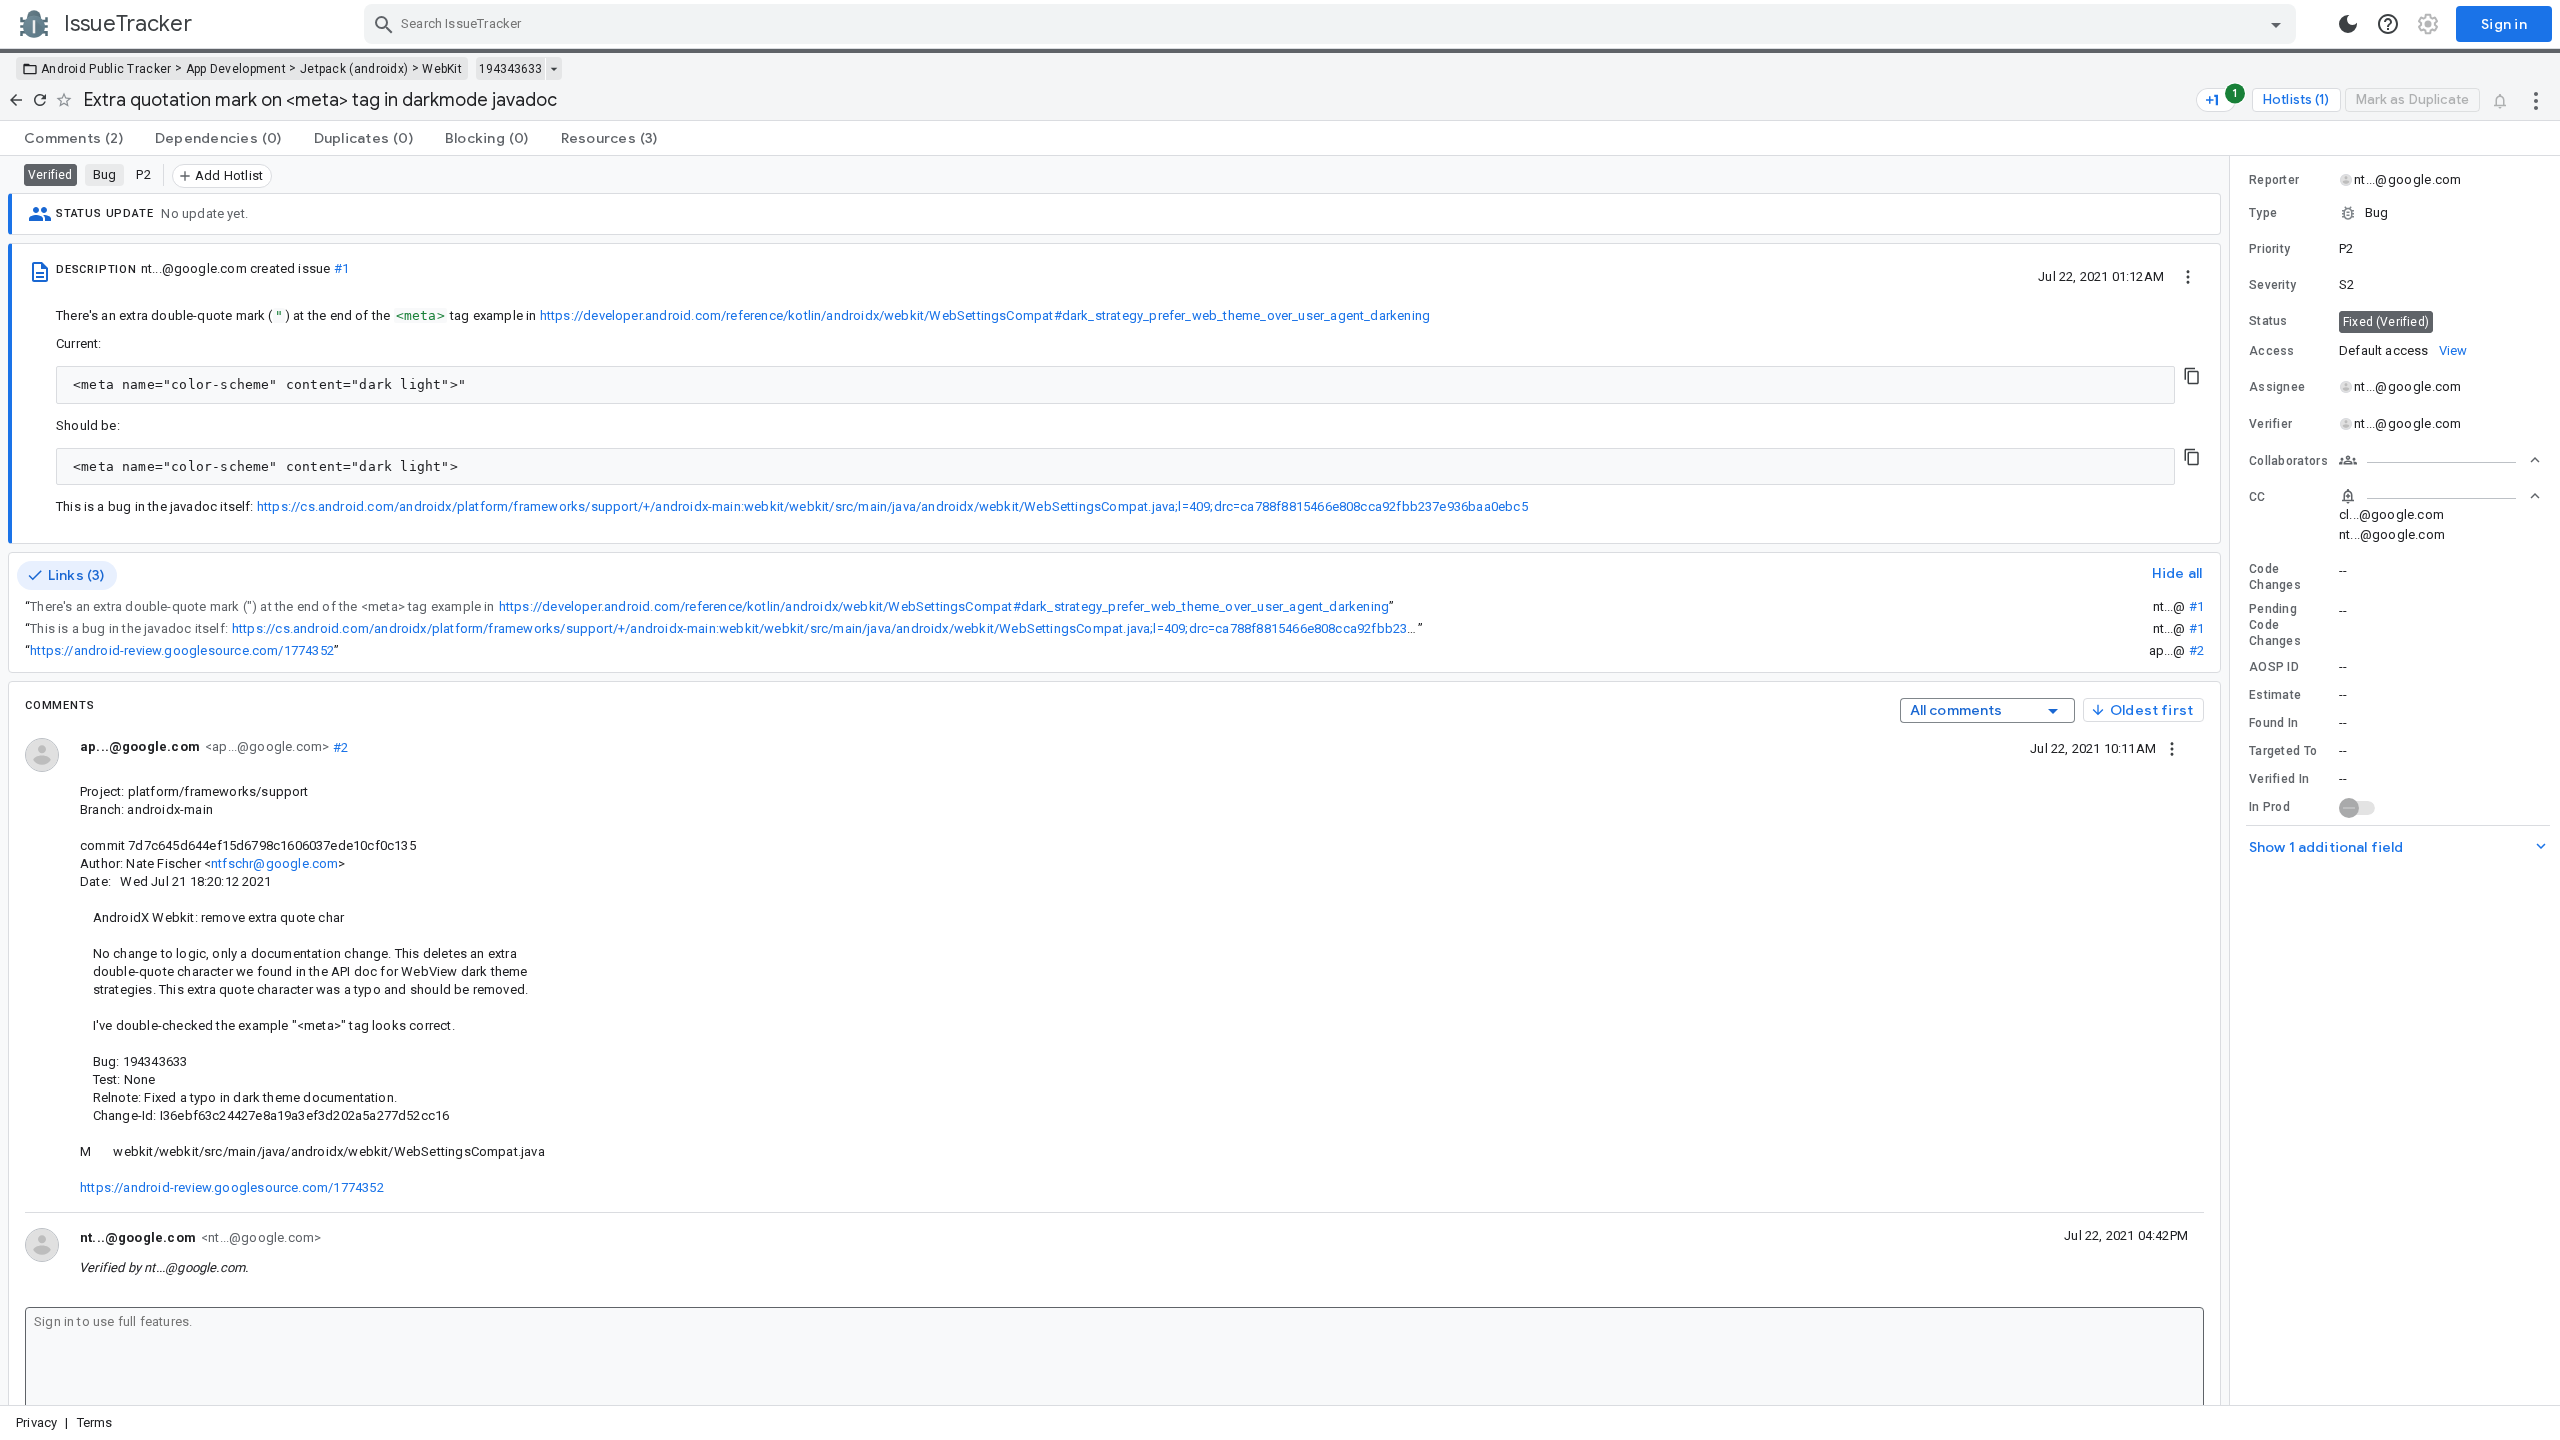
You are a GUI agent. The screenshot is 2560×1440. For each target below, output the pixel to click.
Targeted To (2283, 751)
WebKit (442, 69)
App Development (236, 69)
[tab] (73, 138)
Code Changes (2275, 577)
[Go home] (16, 100)
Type (2263, 213)
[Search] (384, 24)
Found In (2273, 723)
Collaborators (2288, 461)
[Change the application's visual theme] (2348, 24)
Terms (95, 1422)
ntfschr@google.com (274, 863)
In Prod (2269, 807)
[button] (2395, 213)
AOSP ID (2274, 667)
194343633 (510, 69)
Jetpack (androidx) (354, 69)
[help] (2388, 24)
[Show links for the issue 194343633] (553, 69)
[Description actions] (2188, 276)
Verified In (2279, 779)
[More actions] (2536, 100)
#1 (341, 268)
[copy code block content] (2192, 376)
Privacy (36, 1422)
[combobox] (1332, 24)
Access (2272, 351)
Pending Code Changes (2275, 625)
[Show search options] (2276, 24)
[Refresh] (40, 100)
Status (2268, 321)
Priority (2269, 249)
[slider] (2233, 780)
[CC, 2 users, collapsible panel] (2440, 496)
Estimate (2275, 695)
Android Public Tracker (106, 69)
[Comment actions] (2172, 748)
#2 (2196, 650)
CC (2257, 497)
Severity (2272, 285)
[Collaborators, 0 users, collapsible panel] (2440, 460)
